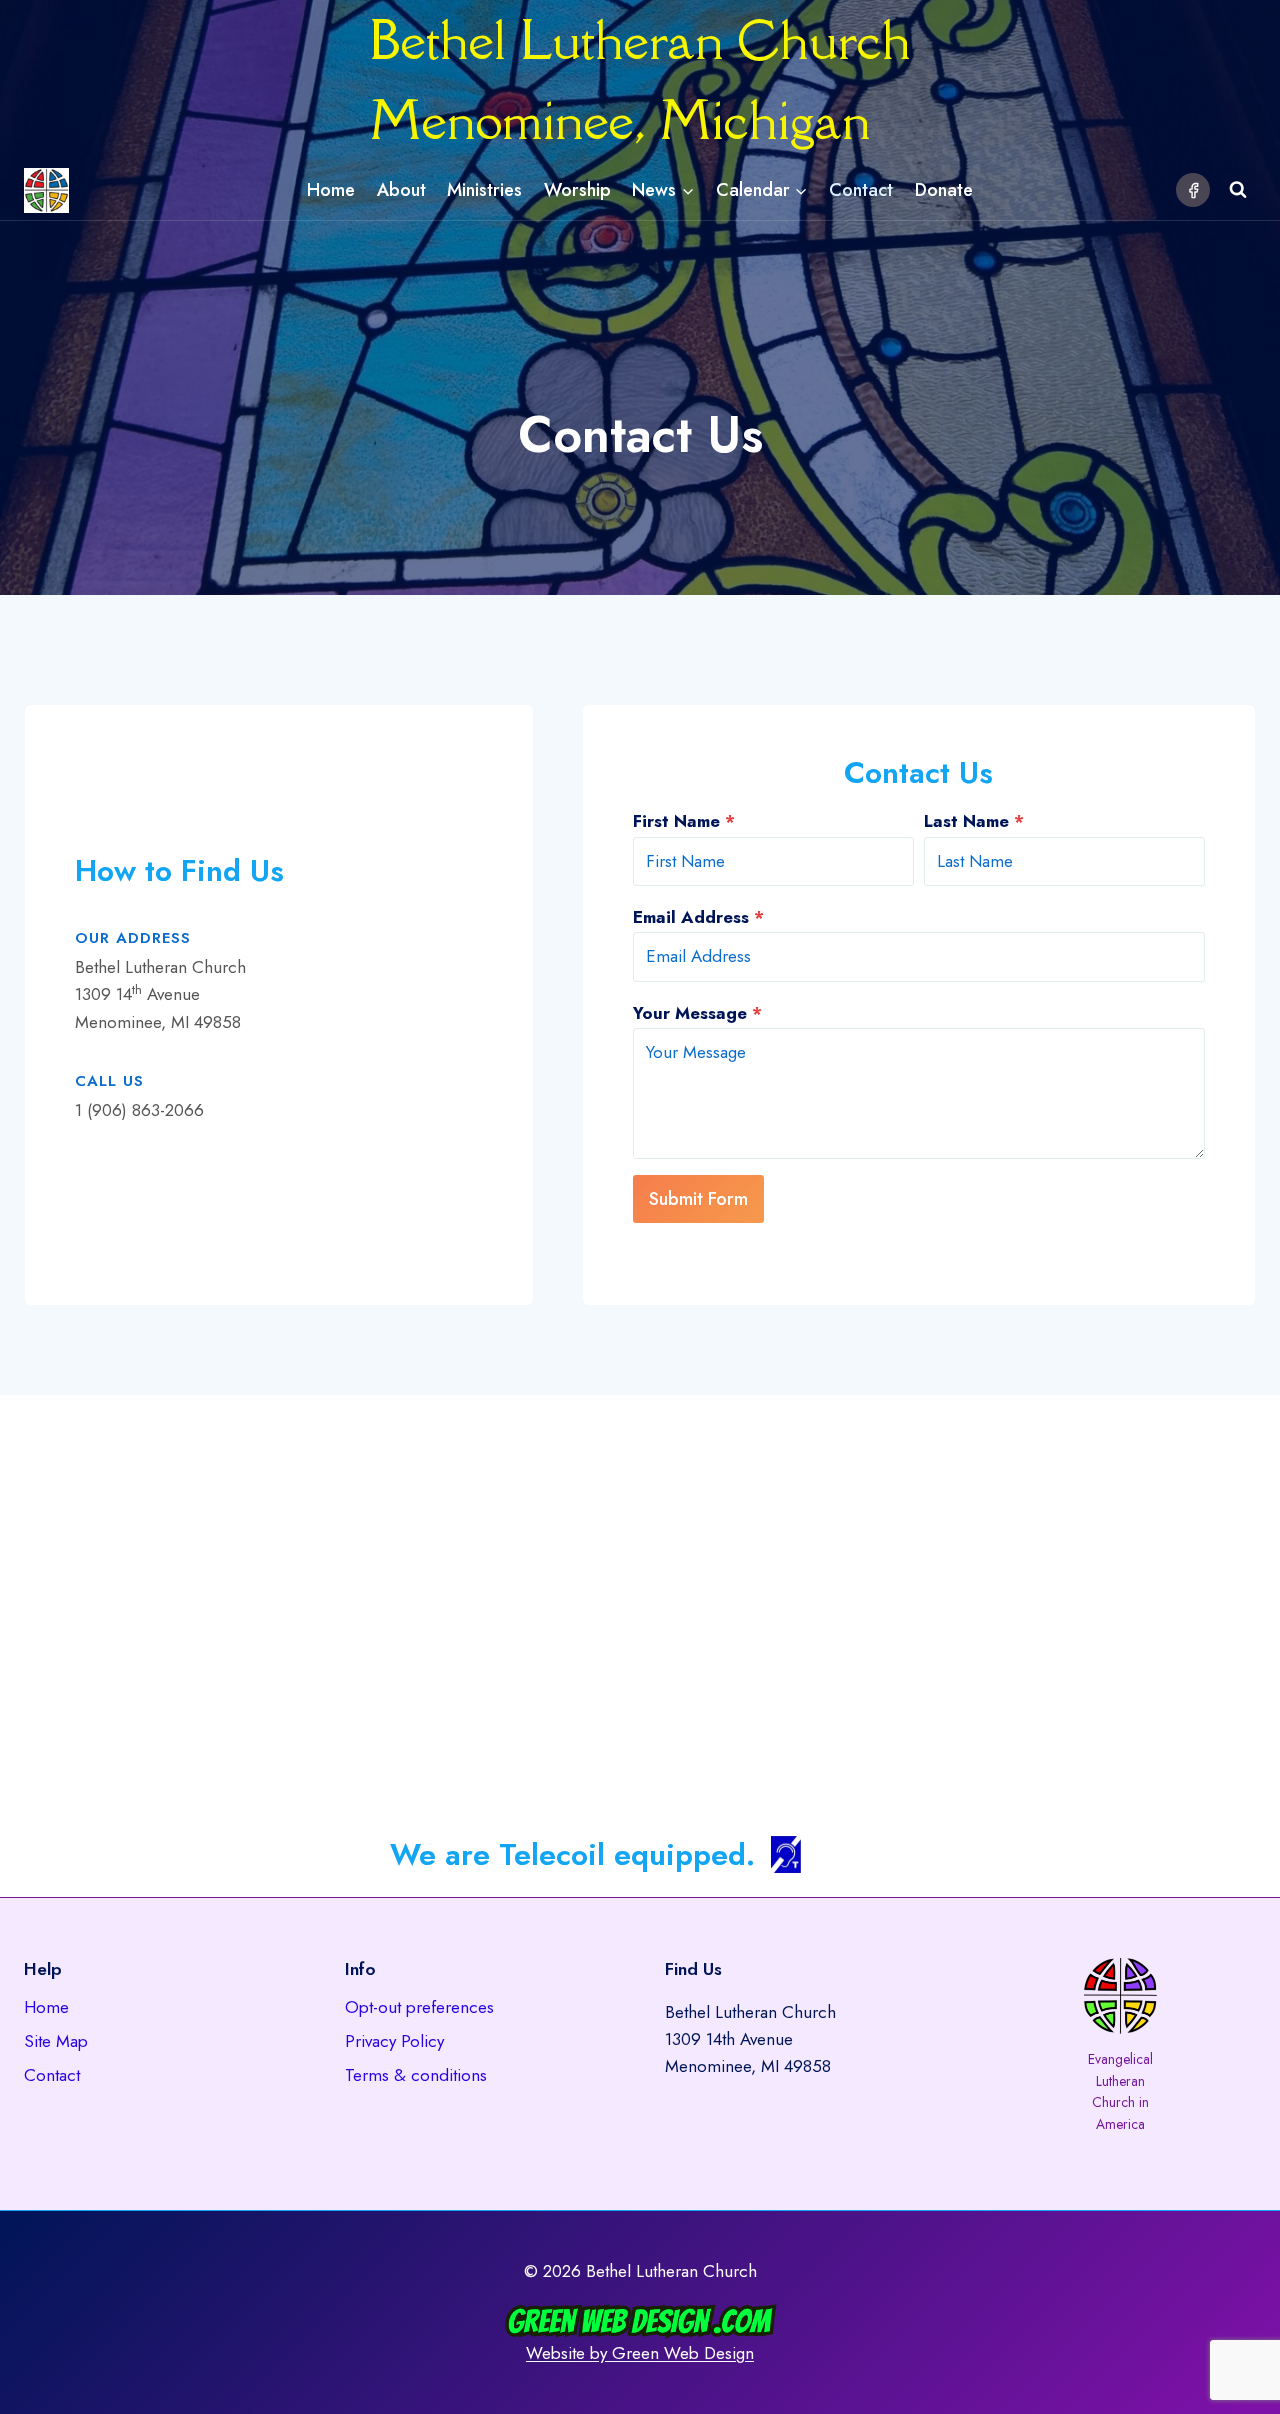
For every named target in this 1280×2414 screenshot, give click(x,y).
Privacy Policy (394, 2041)
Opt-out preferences (419, 2007)
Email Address (698, 917)
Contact (861, 190)
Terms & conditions (416, 2075)
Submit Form (698, 1199)
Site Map (56, 2041)
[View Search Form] (1238, 190)
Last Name (974, 821)
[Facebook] (1193, 190)
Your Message (697, 1013)
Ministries (484, 190)
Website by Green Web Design (640, 2353)
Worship (577, 190)
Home (331, 190)
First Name (684, 821)
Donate (944, 190)
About (401, 190)
